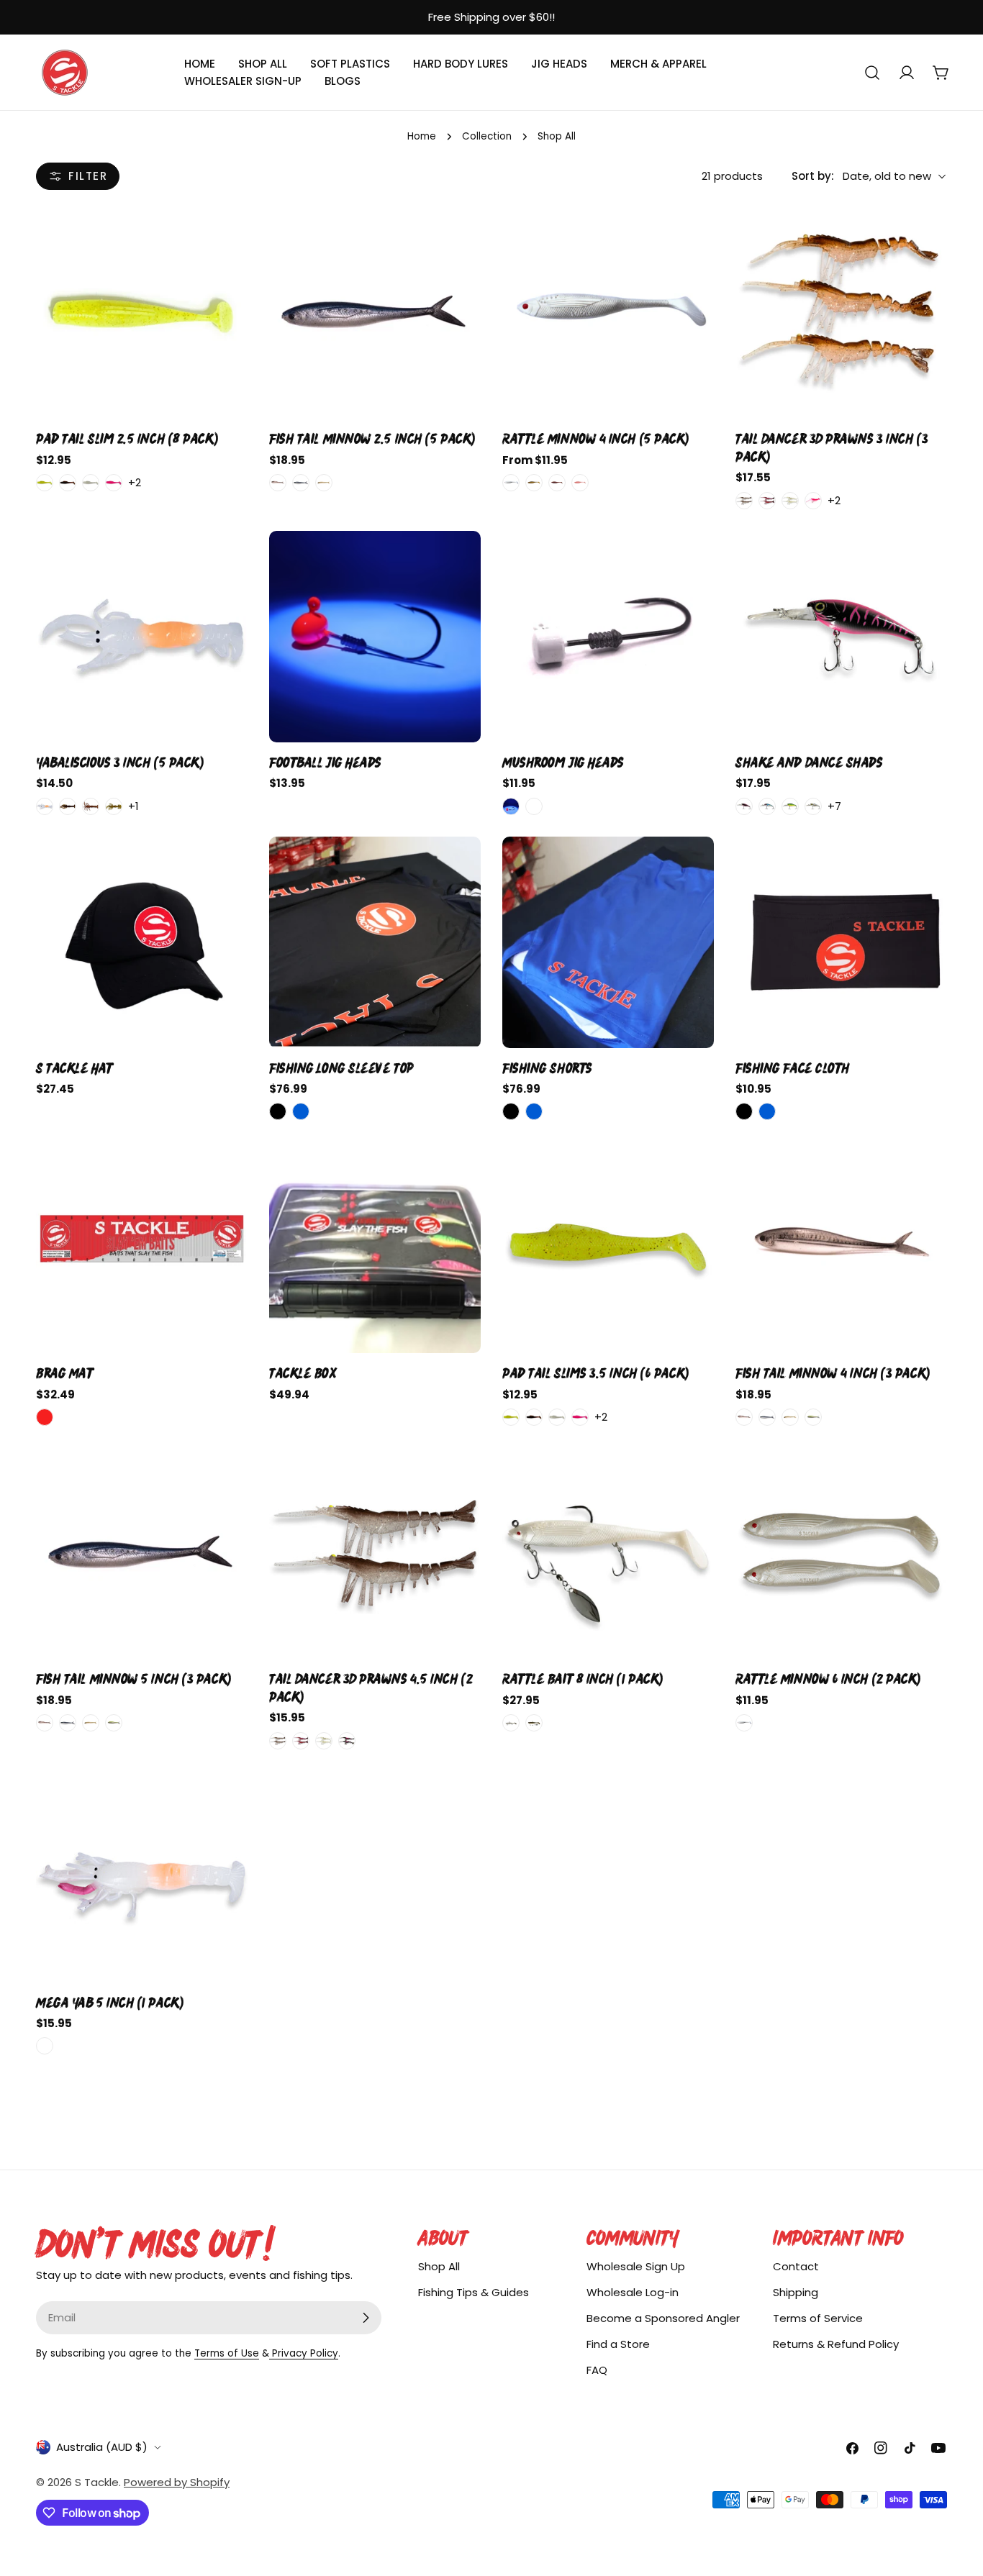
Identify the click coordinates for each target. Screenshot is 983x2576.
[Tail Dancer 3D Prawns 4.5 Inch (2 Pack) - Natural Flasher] (278, 1741)
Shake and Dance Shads (809, 763)
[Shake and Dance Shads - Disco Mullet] (813, 806)
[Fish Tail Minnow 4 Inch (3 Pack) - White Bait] (790, 1417)
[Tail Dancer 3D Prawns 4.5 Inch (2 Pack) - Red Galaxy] (301, 1741)
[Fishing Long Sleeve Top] (375, 942)
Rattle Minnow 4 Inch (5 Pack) (595, 439)
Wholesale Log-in (633, 2292)
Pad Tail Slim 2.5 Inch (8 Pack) (127, 439)
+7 (834, 806)
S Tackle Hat (74, 1068)
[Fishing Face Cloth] (841, 942)
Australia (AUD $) (102, 2447)
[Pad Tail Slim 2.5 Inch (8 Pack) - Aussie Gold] (45, 483)
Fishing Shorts (547, 1068)
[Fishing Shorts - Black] (511, 1111)
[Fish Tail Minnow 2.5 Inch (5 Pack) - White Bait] (324, 483)
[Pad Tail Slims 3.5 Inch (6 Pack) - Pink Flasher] (580, 1417)
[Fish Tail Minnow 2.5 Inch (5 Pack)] (375, 313)
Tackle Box (303, 1373)
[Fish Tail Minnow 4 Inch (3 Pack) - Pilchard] (767, 1417)
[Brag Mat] (142, 1247)
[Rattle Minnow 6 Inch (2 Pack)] (841, 1553)
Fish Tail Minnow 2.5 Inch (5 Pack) (372, 439)
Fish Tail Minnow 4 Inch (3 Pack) (833, 1373)
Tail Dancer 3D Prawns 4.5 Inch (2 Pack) (371, 1688)
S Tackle (97, 2482)
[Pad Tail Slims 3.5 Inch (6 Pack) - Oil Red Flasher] (534, 1417)
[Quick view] (227, 238)
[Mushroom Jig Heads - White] (534, 806)
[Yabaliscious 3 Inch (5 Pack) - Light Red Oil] (68, 806)
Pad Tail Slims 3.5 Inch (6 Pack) (595, 1373)
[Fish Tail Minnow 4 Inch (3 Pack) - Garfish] (744, 1417)
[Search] (872, 73)
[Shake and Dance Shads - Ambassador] (744, 806)
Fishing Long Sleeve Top (341, 1068)
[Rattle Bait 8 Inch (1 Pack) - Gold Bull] (534, 1723)
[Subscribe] (366, 2318)
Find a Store (618, 2344)
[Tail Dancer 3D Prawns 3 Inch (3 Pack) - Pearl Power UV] (790, 501)
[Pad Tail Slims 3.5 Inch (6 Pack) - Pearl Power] (557, 1417)
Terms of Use (227, 2353)
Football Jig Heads (325, 763)
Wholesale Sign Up (636, 2266)
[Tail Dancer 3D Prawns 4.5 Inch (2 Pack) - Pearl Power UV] (324, 1741)
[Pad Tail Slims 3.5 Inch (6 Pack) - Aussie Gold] (511, 1417)
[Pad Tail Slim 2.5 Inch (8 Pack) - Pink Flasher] (114, 483)
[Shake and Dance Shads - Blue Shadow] (767, 806)
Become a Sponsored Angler (663, 2318)
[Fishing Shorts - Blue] (534, 1111)
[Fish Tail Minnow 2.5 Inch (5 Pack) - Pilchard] (301, 483)
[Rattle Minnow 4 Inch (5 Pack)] (608, 313)
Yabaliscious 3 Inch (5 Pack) (119, 763)
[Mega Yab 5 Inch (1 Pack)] (142, 1877)
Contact (796, 2266)
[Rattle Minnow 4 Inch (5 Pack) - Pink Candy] (580, 483)
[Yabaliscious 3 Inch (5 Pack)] (142, 637)
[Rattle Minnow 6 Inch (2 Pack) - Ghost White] (744, 1723)
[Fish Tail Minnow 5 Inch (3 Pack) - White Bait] (91, 1723)
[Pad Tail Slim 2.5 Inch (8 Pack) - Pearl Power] (91, 483)
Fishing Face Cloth (793, 1068)
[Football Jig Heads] (375, 637)
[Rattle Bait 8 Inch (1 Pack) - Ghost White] (511, 1723)
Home (422, 136)
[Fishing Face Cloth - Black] (744, 1111)
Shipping (796, 2292)
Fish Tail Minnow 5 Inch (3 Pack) (133, 1679)
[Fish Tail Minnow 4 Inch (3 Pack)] (841, 1247)
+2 (135, 482)
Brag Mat (64, 1373)
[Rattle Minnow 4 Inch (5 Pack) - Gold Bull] (534, 483)
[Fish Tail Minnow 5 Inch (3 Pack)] (142, 1553)
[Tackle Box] (375, 1247)
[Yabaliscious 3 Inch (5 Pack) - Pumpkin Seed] (91, 806)
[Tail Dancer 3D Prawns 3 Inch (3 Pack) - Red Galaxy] (767, 501)
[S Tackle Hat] (142, 942)
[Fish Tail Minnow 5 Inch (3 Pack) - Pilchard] (68, 1723)
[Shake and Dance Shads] (841, 637)
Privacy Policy (304, 2353)
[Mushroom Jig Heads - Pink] (511, 806)
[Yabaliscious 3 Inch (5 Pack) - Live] (45, 806)
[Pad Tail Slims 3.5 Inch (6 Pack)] (608, 1247)
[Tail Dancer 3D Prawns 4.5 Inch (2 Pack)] (375, 1553)
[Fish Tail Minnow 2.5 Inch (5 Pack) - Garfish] (278, 483)
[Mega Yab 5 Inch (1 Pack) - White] (45, 2046)
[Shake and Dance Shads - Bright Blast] (790, 806)
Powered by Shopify (177, 2482)
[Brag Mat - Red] (45, 1417)
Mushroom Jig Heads (563, 763)
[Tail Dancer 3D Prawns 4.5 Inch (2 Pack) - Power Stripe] (347, 1741)
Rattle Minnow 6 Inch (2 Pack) (828, 1679)
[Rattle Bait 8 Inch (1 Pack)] (608, 1553)
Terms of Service (818, 2318)
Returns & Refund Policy (836, 2344)
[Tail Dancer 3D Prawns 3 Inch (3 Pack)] (841, 313)
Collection (487, 136)
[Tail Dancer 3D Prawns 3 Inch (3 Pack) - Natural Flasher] (744, 501)
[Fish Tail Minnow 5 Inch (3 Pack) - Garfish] (45, 1723)
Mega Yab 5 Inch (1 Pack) (109, 2003)
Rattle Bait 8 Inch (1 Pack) (583, 1679)
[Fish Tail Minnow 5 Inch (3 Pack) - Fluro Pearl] (114, 1723)
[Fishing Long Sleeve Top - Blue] (301, 1111)
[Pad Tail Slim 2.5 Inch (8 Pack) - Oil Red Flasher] (68, 483)
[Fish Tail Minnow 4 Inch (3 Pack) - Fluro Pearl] (813, 1417)
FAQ (597, 2370)
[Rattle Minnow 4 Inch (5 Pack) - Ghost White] (511, 483)
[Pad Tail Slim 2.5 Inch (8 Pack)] (142, 313)
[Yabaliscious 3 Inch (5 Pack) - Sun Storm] (114, 806)
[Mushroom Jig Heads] (608, 637)
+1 (133, 806)
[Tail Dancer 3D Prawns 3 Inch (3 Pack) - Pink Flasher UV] (813, 501)
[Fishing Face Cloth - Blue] (767, 1111)
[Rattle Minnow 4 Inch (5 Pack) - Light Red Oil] (557, 483)
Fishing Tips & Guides (474, 2292)
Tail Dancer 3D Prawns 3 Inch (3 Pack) (832, 447)
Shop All (439, 2266)
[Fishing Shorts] (608, 942)
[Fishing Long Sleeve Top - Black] (278, 1111)
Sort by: (813, 176)
